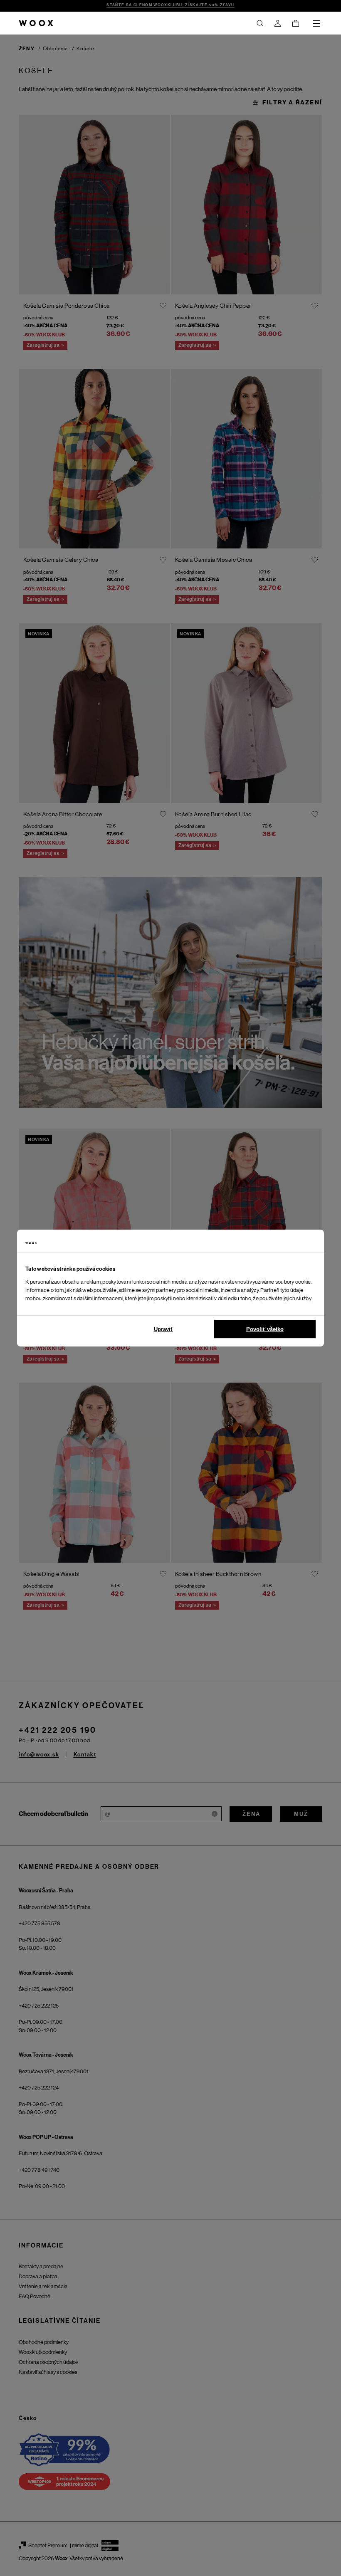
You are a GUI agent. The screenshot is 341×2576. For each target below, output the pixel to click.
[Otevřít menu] (316, 23)
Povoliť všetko (265, 1329)
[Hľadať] (260, 23)
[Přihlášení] (278, 23)
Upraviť (163, 1329)
